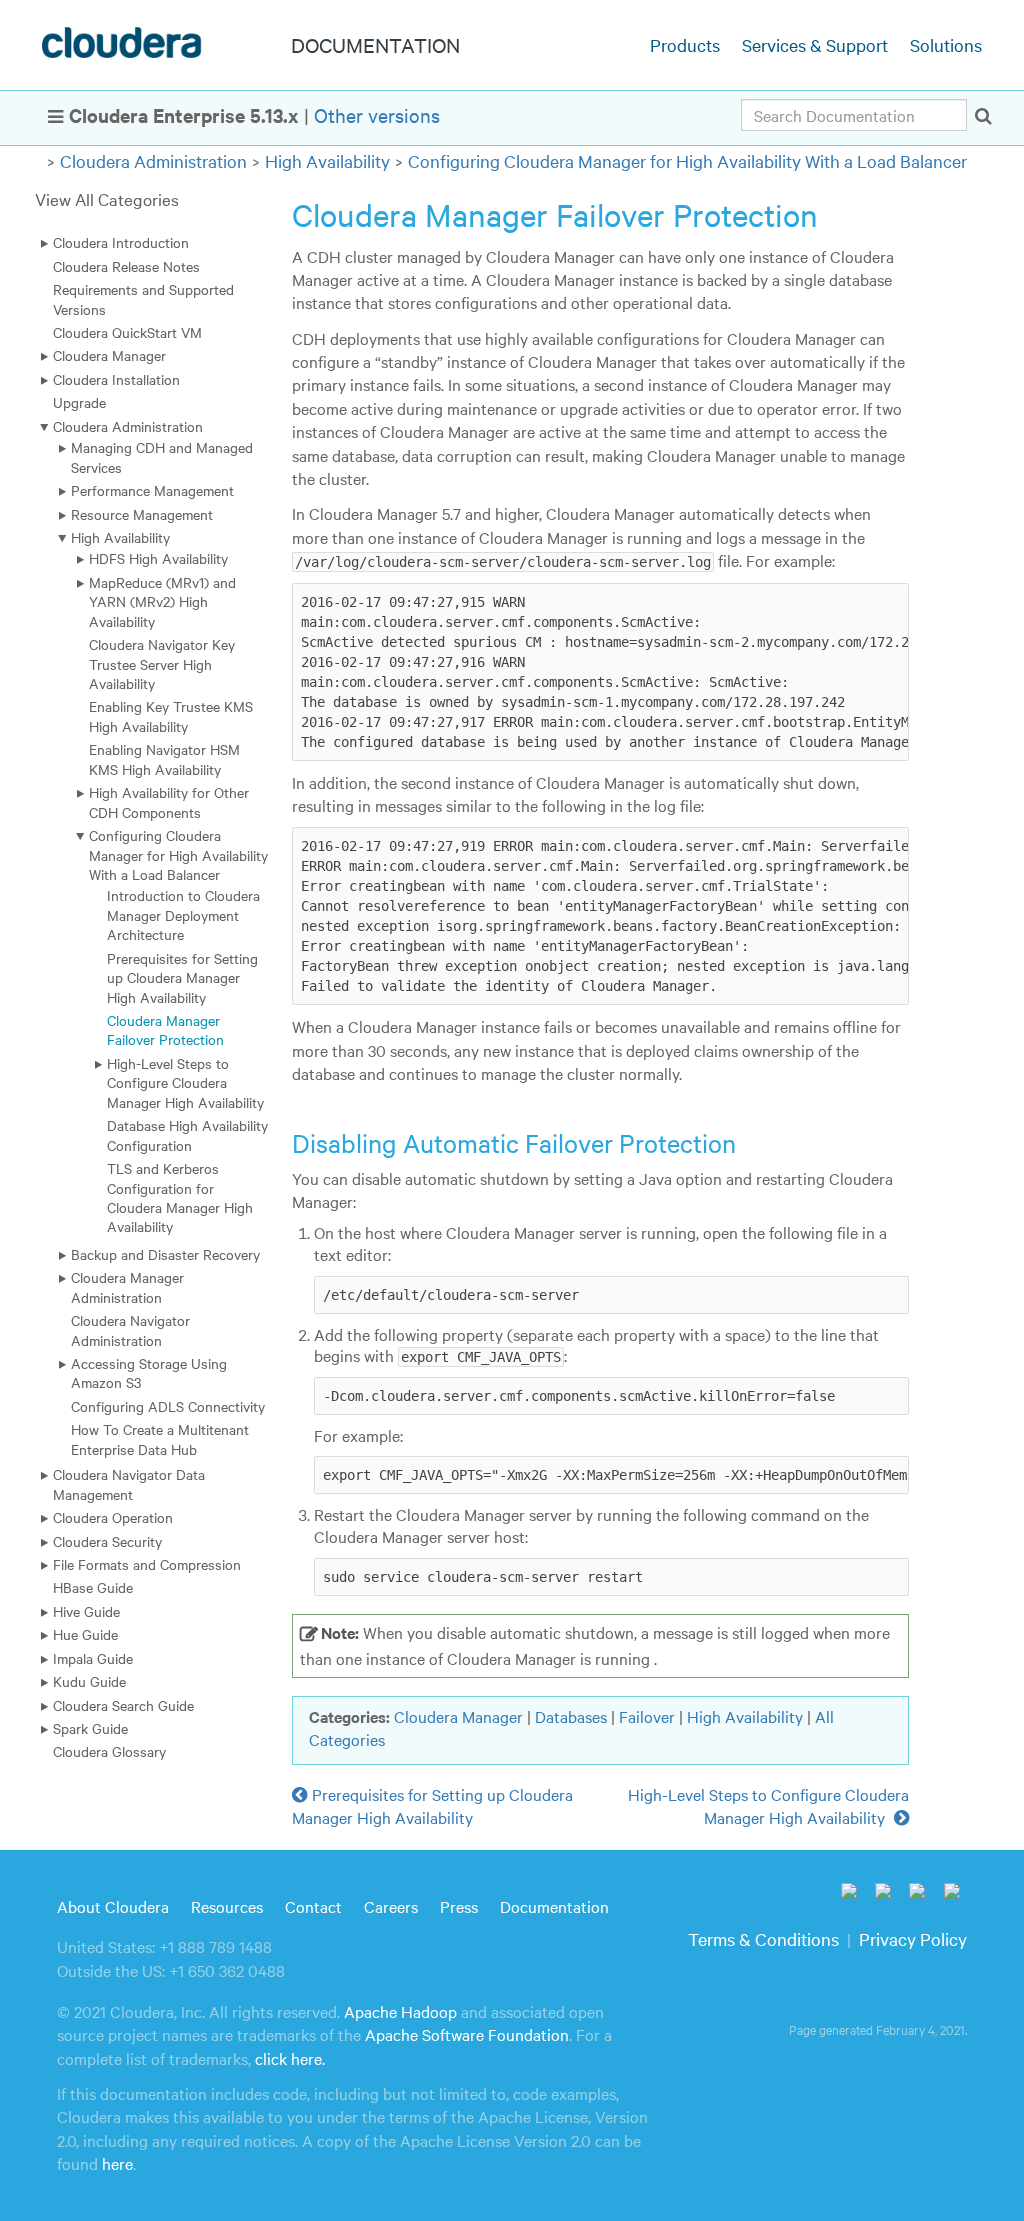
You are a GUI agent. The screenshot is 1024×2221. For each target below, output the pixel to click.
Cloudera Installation (116, 379)
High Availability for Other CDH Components (169, 801)
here (117, 2163)
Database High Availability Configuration (187, 1134)
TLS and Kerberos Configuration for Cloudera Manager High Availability (180, 1197)
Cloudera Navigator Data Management (129, 1483)
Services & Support (815, 44)
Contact (313, 1906)
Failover (647, 1716)
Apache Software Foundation (467, 2034)
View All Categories (107, 198)
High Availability (327, 160)
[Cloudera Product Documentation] (124, 47)
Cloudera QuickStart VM (127, 332)
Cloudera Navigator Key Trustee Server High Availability (162, 663)
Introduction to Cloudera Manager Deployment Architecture (183, 914)
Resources (227, 1906)
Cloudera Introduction (121, 242)
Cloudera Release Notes (126, 266)
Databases (571, 1716)
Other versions (377, 114)
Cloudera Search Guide (123, 1705)
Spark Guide (90, 1728)
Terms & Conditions (763, 1938)
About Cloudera (113, 1906)
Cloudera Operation (113, 1517)
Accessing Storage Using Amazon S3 (149, 1372)
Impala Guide (93, 1658)
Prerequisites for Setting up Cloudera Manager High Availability (182, 977)
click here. (290, 2058)
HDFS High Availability (158, 558)
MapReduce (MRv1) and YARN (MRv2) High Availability (162, 601)
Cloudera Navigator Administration (130, 1329)
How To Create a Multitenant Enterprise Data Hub (160, 1438)
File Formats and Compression (147, 1564)
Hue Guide (85, 1634)
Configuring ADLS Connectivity (168, 1406)
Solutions (946, 44)
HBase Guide (93, 1587)
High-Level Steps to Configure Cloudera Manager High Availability (185, 1082)
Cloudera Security (107, 1541)
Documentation (554, 1906)
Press (459, 1906)
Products (685, 44)
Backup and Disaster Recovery (165, 1254)
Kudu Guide (89, 1681)
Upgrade (79, 402)
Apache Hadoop (400, 2011)
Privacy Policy (913, 1938)
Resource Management (142, 514)
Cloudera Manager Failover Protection (165, 1029)
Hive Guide (86, 1611)
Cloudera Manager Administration (127, 1286)
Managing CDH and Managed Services (162, 456)
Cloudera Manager (109, 355)
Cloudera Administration (153, 160)
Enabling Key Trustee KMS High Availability (171, 715)
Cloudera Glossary (109, 1751)
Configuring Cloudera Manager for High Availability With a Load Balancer (687, 160)
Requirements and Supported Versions (143, 298)
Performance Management (152, 490)
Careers (391, 1906)
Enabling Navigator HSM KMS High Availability (164, 758)
